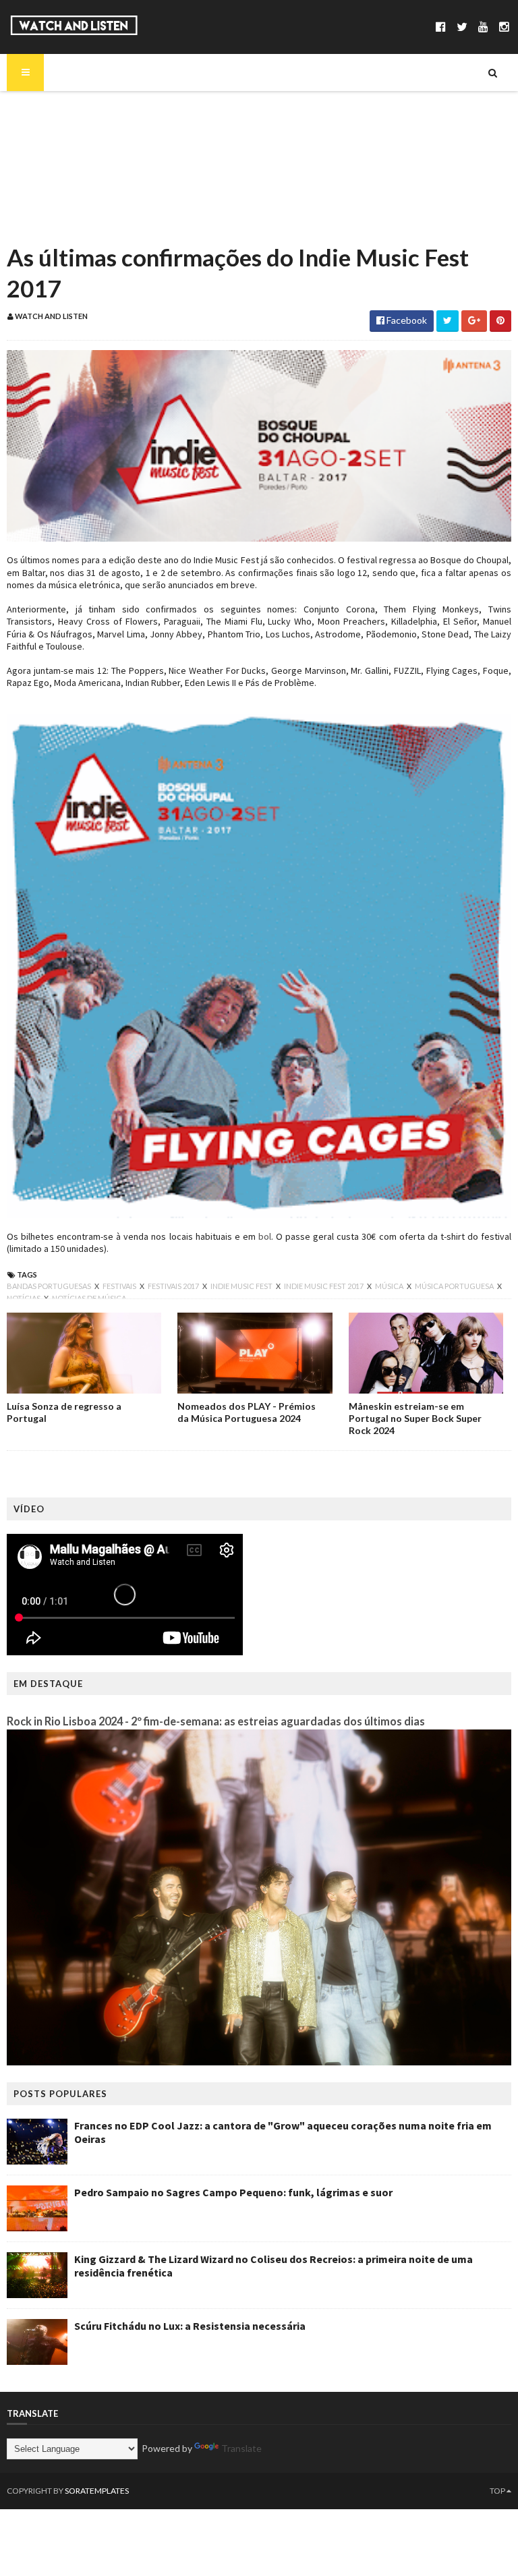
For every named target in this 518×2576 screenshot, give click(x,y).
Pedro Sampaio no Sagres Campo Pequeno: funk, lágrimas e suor (233, 2192)
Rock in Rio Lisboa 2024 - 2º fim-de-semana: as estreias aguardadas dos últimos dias (216, 1721)
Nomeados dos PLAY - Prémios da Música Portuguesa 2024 (247, 1412)
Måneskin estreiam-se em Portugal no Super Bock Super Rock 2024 (415, 1418)
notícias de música (89, 1298)
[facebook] (441, 27)
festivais (120, 1286)
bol (265, 1236)
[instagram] (504, 27)
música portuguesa (455, 1286)
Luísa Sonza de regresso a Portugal (64, 1412)
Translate (241, 2448)
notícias (24, 1298)
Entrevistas (56, 178)
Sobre (44, 109)
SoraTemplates (97, 2491)
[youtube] (483, 27)
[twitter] (462, 27)
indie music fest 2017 (324, 1286)
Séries (43, 155)
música (390, 1286)
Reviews (48, 224)
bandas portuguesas (50, 1286)
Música (46, 132)
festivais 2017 (174, 1286)
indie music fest (242, 1286)
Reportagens (59, 201)
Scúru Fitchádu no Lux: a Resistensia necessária (190, 2326)
